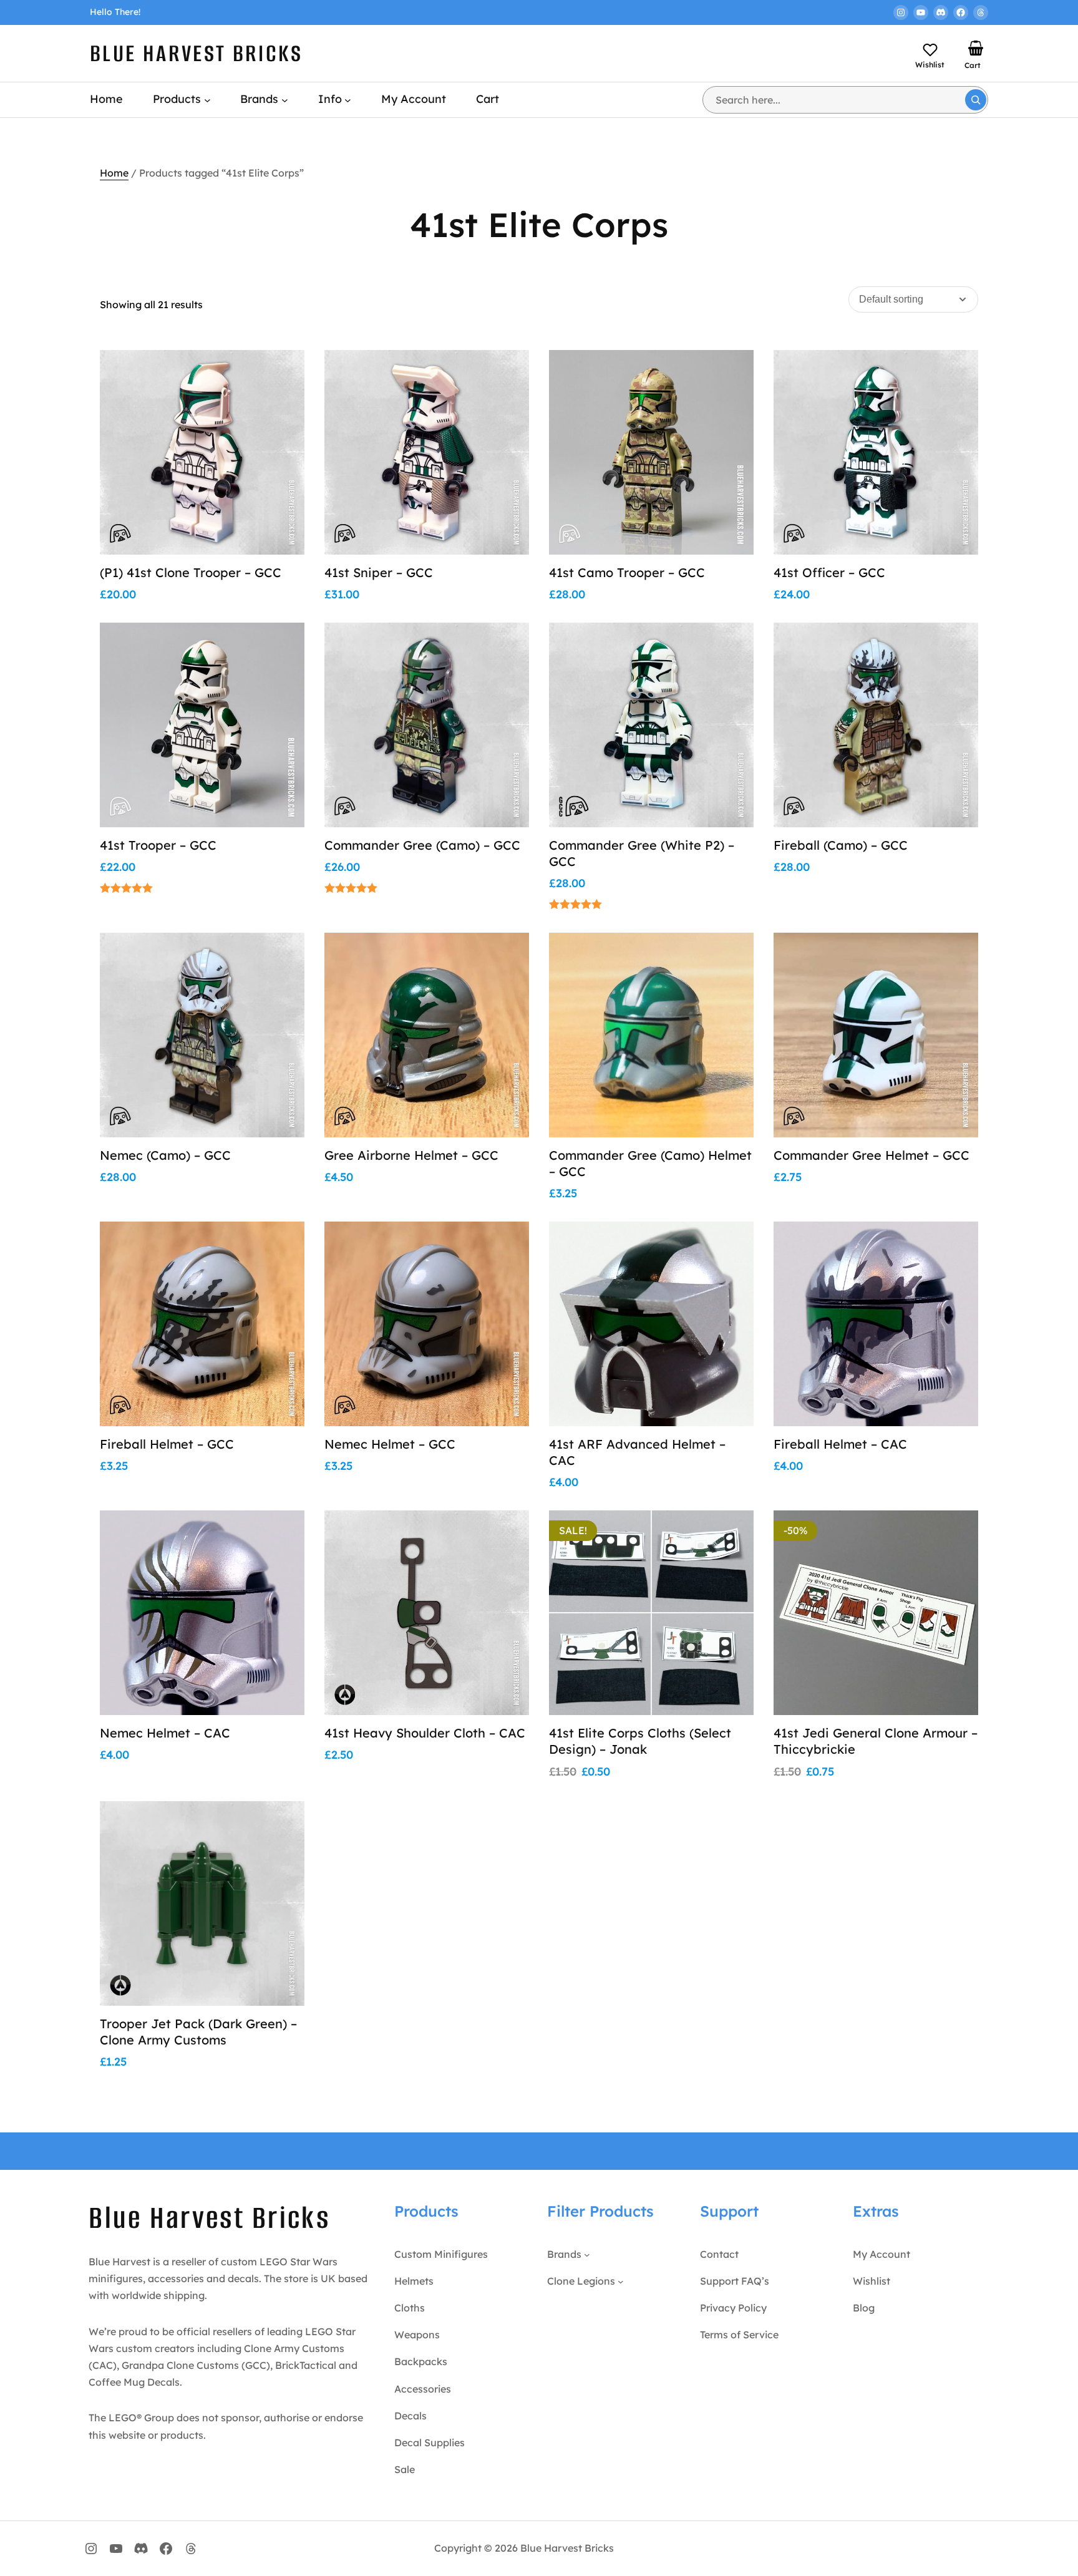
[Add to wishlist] (280, 373)
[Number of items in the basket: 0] (976, 48)
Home (114, 173)
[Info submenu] (348, 100)
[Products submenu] (207, 100)
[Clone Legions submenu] (621, 2282)
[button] (280, 402)
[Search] (976, 100)
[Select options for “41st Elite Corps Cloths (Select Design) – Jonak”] (729, 1563)
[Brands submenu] (285, 100)
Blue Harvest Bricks (197, 53)
